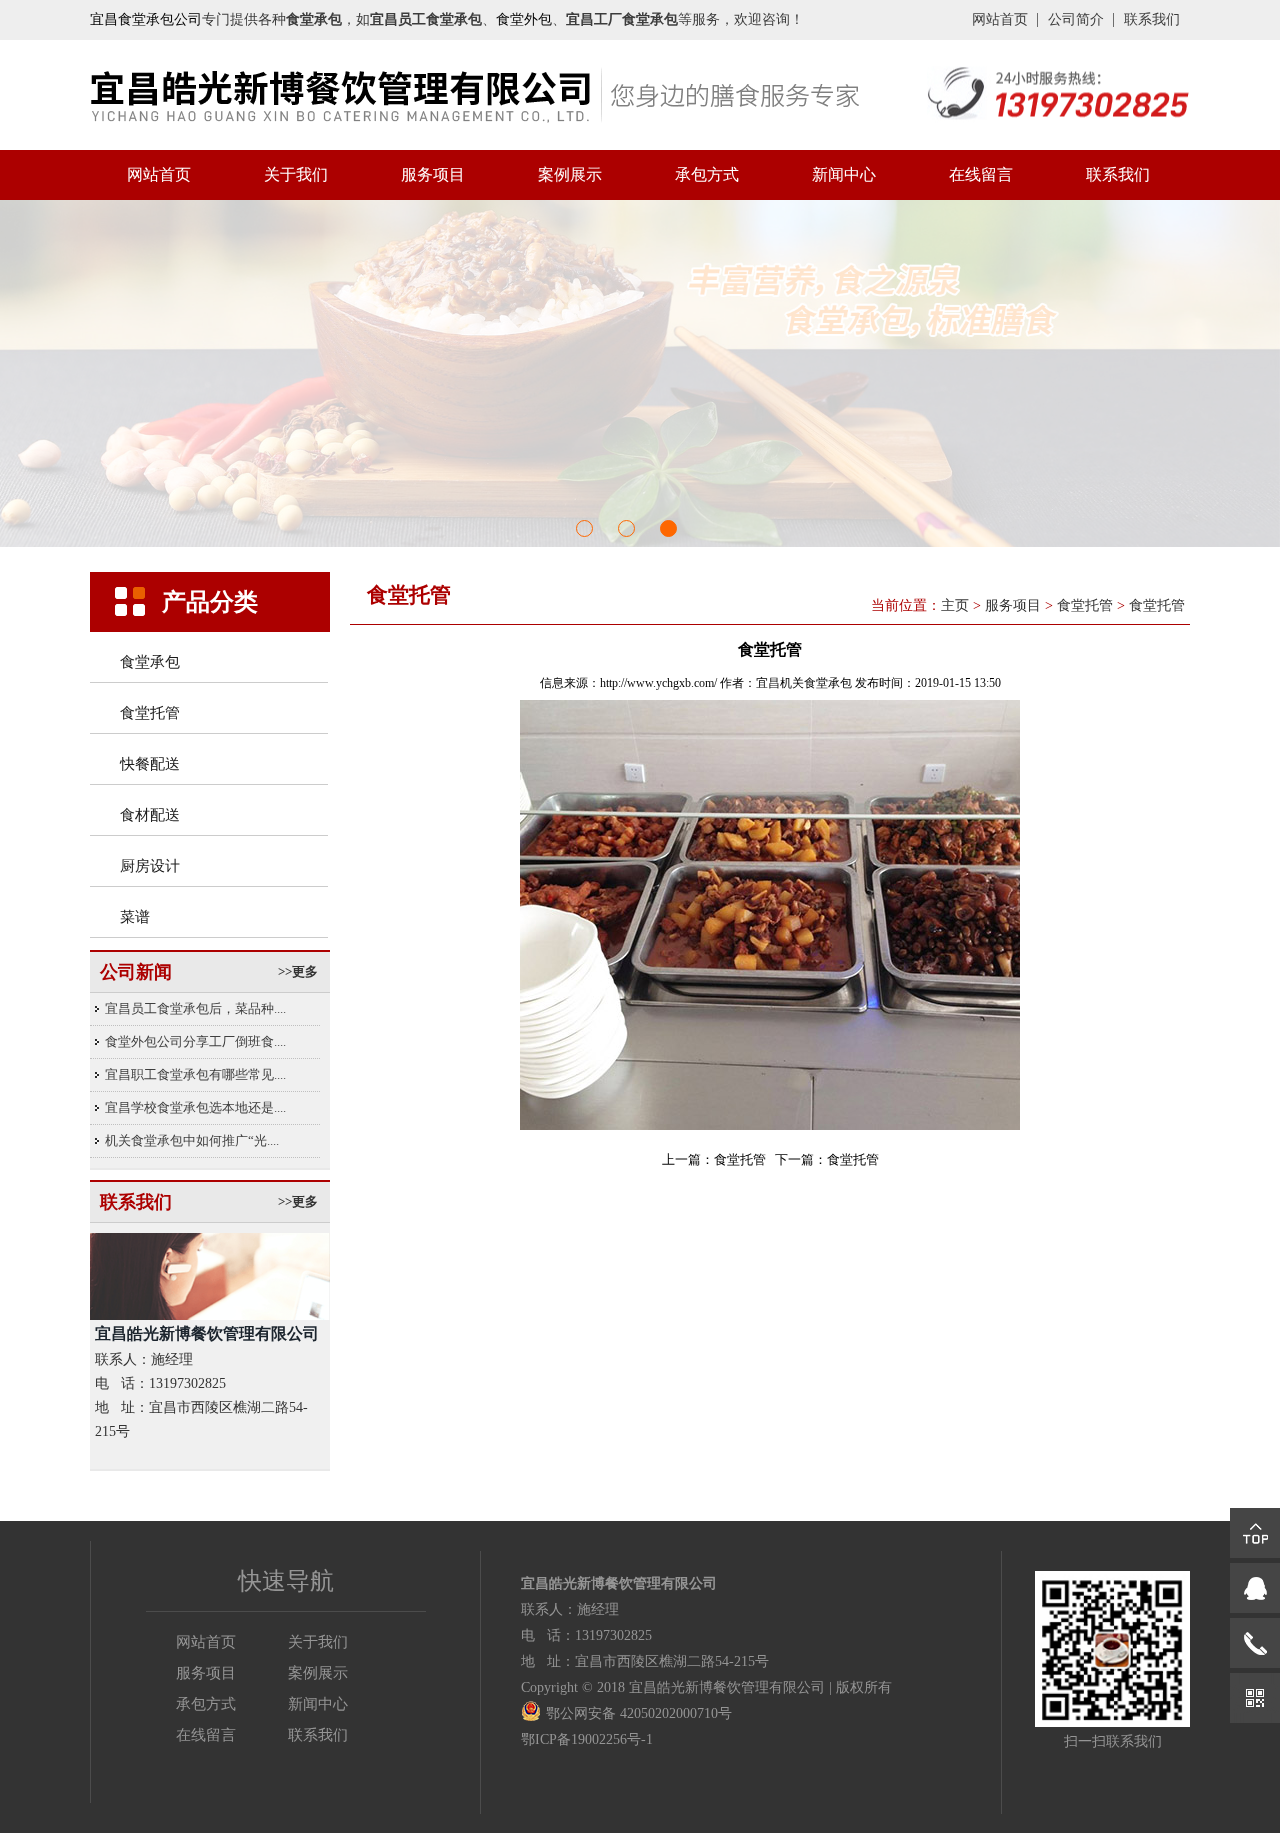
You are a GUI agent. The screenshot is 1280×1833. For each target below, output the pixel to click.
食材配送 (150, 815)
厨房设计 (150, 866)
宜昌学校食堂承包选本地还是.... (195, 1107)
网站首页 (1000, 19)
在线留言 (981, 174)
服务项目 (433, 174)
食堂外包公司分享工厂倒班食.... (195, 1041)
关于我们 (296, 174)
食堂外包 (524, 19)
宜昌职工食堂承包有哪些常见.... (195, 1074)
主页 (955, 605)
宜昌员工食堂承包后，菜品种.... (195, 1008)
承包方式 (707, 174)
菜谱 (135, 917)
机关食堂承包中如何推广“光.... (192, 1140)
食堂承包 (150, 662)
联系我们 (1152, 19)
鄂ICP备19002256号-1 (587, 1739)
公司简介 (1076, 19)
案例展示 (570, 174)
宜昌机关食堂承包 (804, 683)
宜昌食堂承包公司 (146, 19)
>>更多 (298, 971)
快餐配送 (150, 764)
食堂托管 (150, 713)
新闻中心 (844, 174)
